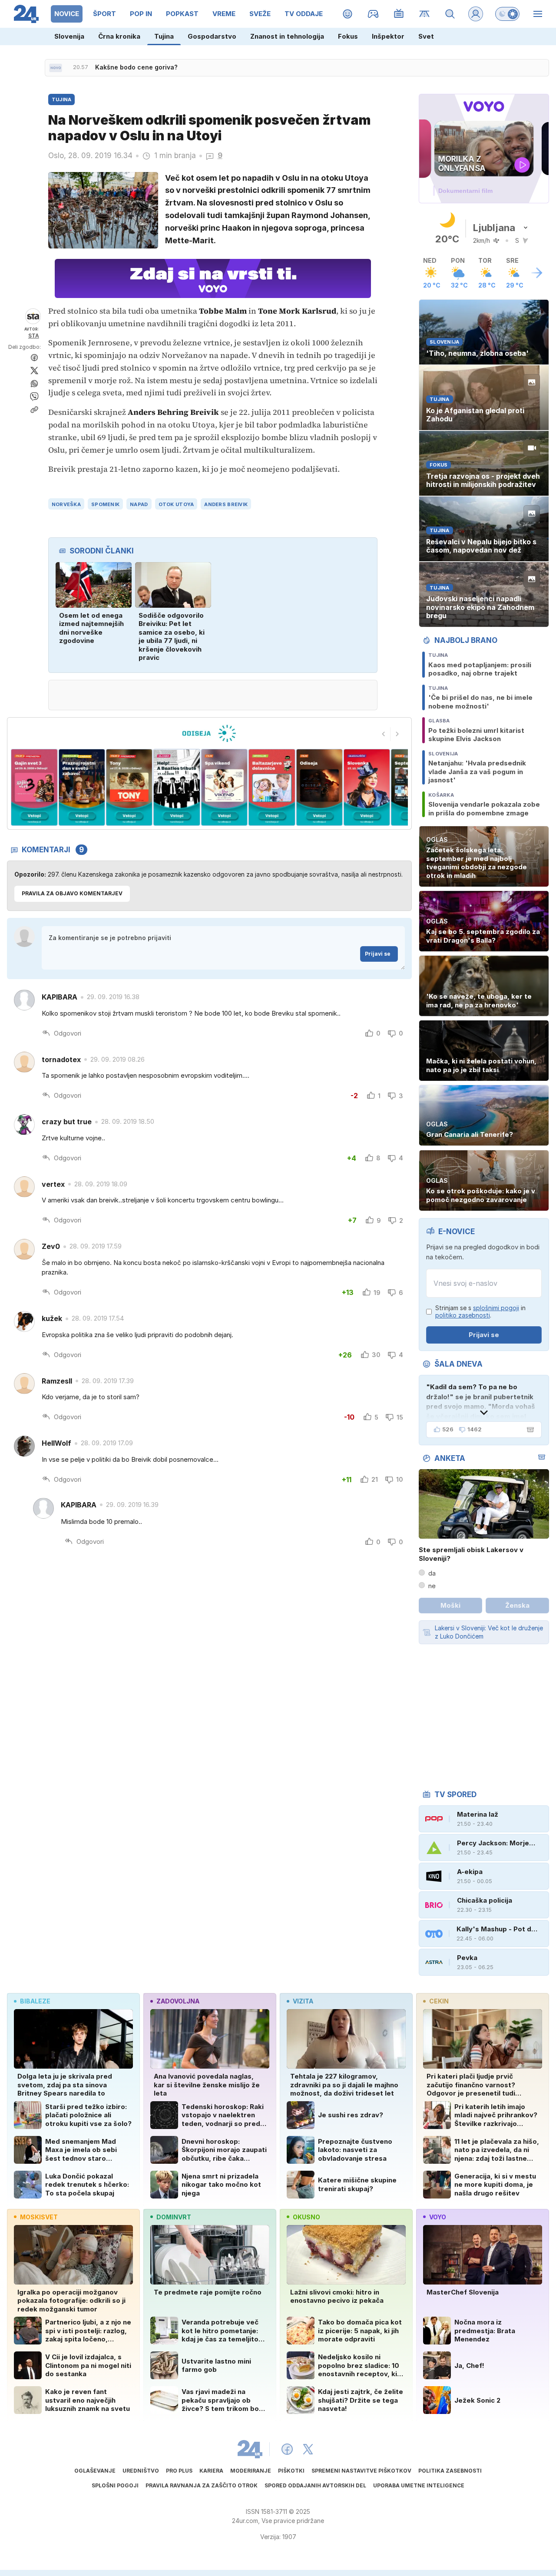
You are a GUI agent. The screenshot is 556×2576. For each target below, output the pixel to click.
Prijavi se (378, 954)
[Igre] (373, 14)
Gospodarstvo (212, 36)
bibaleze (35, 2001)
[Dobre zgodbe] (348, 14)
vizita (303, 2001)
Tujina (164, 36)
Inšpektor (388, 36)
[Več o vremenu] (537, 273)
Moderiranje (251, 2471)
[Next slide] (397, 734)
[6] (224, 787)
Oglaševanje (95, 2471)
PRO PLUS (179, 2471)
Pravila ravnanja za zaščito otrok (202, 2485)
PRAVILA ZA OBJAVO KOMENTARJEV (72, 893)
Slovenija (69, 36)
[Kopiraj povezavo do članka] (34, 410)
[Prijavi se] (476, 14)
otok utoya (176, 504)
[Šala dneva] (529, 1430)
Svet (426, 36)
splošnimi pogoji (496, 1308)
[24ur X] (308, 2449)
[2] (34, 787)
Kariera (211, 2471)
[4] (129, 787)
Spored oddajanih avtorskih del (315, 2485)
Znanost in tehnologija (287, 36)
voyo (438, 2217)
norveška (66, 504)
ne (432, 1586)
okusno (306, 2217)
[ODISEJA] (209, 733)
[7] (272, 787)
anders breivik (226, 504)
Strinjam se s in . (480, 1312)
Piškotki (291, 2471)
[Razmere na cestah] (425, 14)
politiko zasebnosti (463, 1315)
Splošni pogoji (115, 2485)
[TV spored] (399, 14)
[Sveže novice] (56, 68)
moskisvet (39, 2217)
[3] (81, 787)
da (432, 1573)
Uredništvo (141, 2471)
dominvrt (174, 2217)
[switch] (507, 14)
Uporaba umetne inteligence (419, 2485)
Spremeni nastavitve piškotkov (361, 2471)
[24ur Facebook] (287, 2449)
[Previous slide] (384, 734)
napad (139, 504)
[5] (177, 787)
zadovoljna (178, 2001)
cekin (439, 2001)
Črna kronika (119, 36)
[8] (319, 787)
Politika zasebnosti (450, 2471)
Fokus (348, 36)
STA (34, 336)
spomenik (105, 504)
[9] (367, 787)
